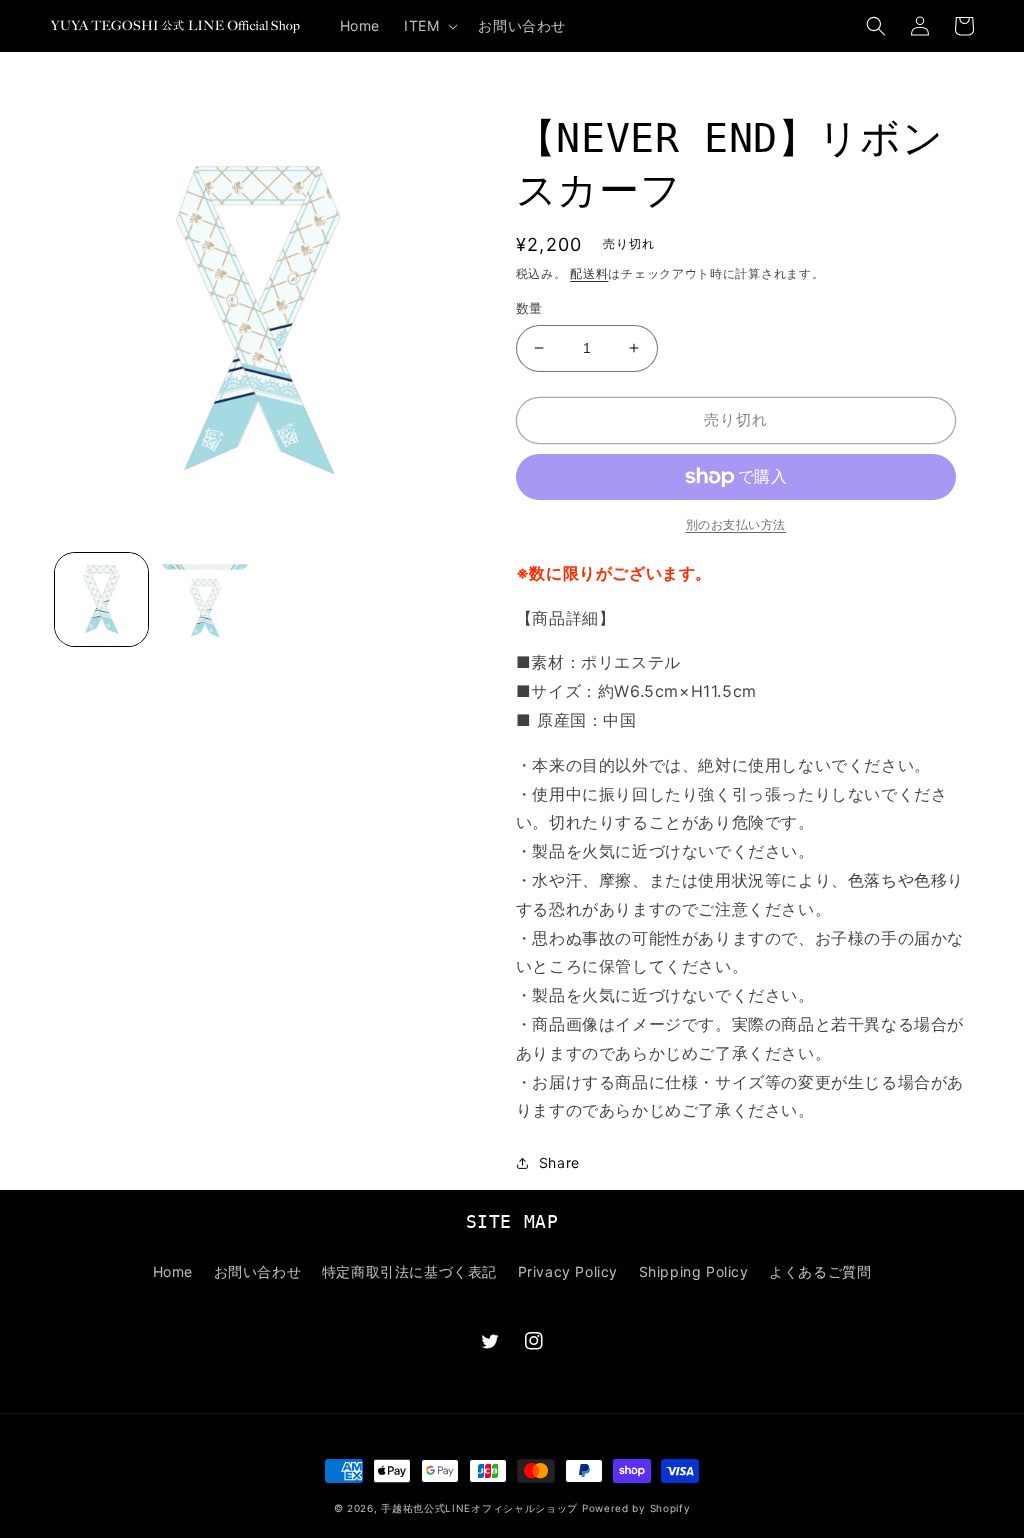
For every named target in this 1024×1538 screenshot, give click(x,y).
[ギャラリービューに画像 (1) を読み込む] (101, 599)
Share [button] (559, 1162)
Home (173, 1271)
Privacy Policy (568, 1271)
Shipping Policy (694, 1271)
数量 (529, 308)
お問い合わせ (258, 1271)
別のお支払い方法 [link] (736, 524)
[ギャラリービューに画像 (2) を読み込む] (204, 599)
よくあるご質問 (820, 1271)
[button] (429, 26)
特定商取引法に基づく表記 (409, 1271)
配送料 (589, 273)
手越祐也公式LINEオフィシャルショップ (479, 1508)
